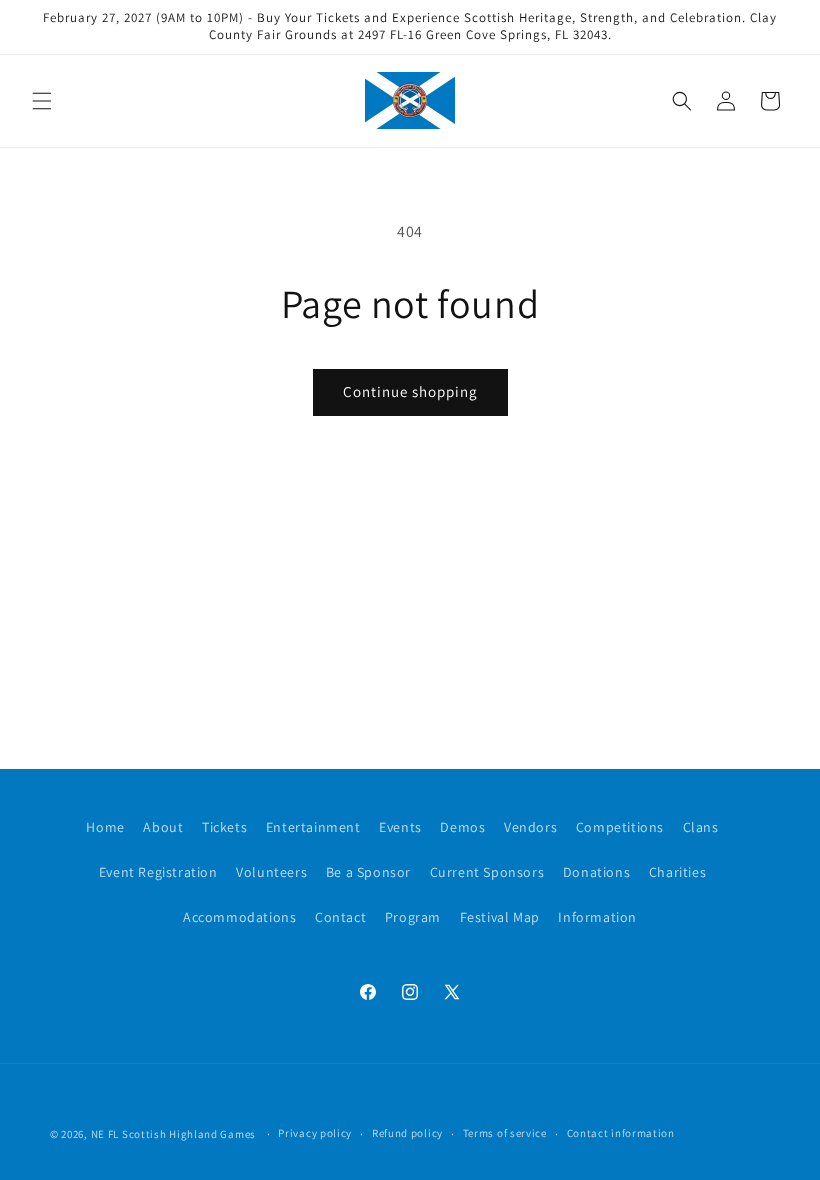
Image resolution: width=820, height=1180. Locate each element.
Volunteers (271, 872)
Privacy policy (315, 1133)
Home (105, 827)
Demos (462, 827)
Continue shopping (410, 391)
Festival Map (500, 917)
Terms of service (505, 1133)
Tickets (224, 827)
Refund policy (407, 1133)
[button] (42, 101)
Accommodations (239, 917)
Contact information (621, 1133)
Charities (677, 872)
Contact (340, 917)
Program (413, 917)
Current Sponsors (487, 872)
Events (400, 827)
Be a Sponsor (368, 872)
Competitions (620, 827)
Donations (596, 872)
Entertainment (313, 827)
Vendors (530, 827)
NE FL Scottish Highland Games (173, 1134)
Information (597, 917)
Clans (701, 827)
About (163, 827)
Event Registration (158, 872)
